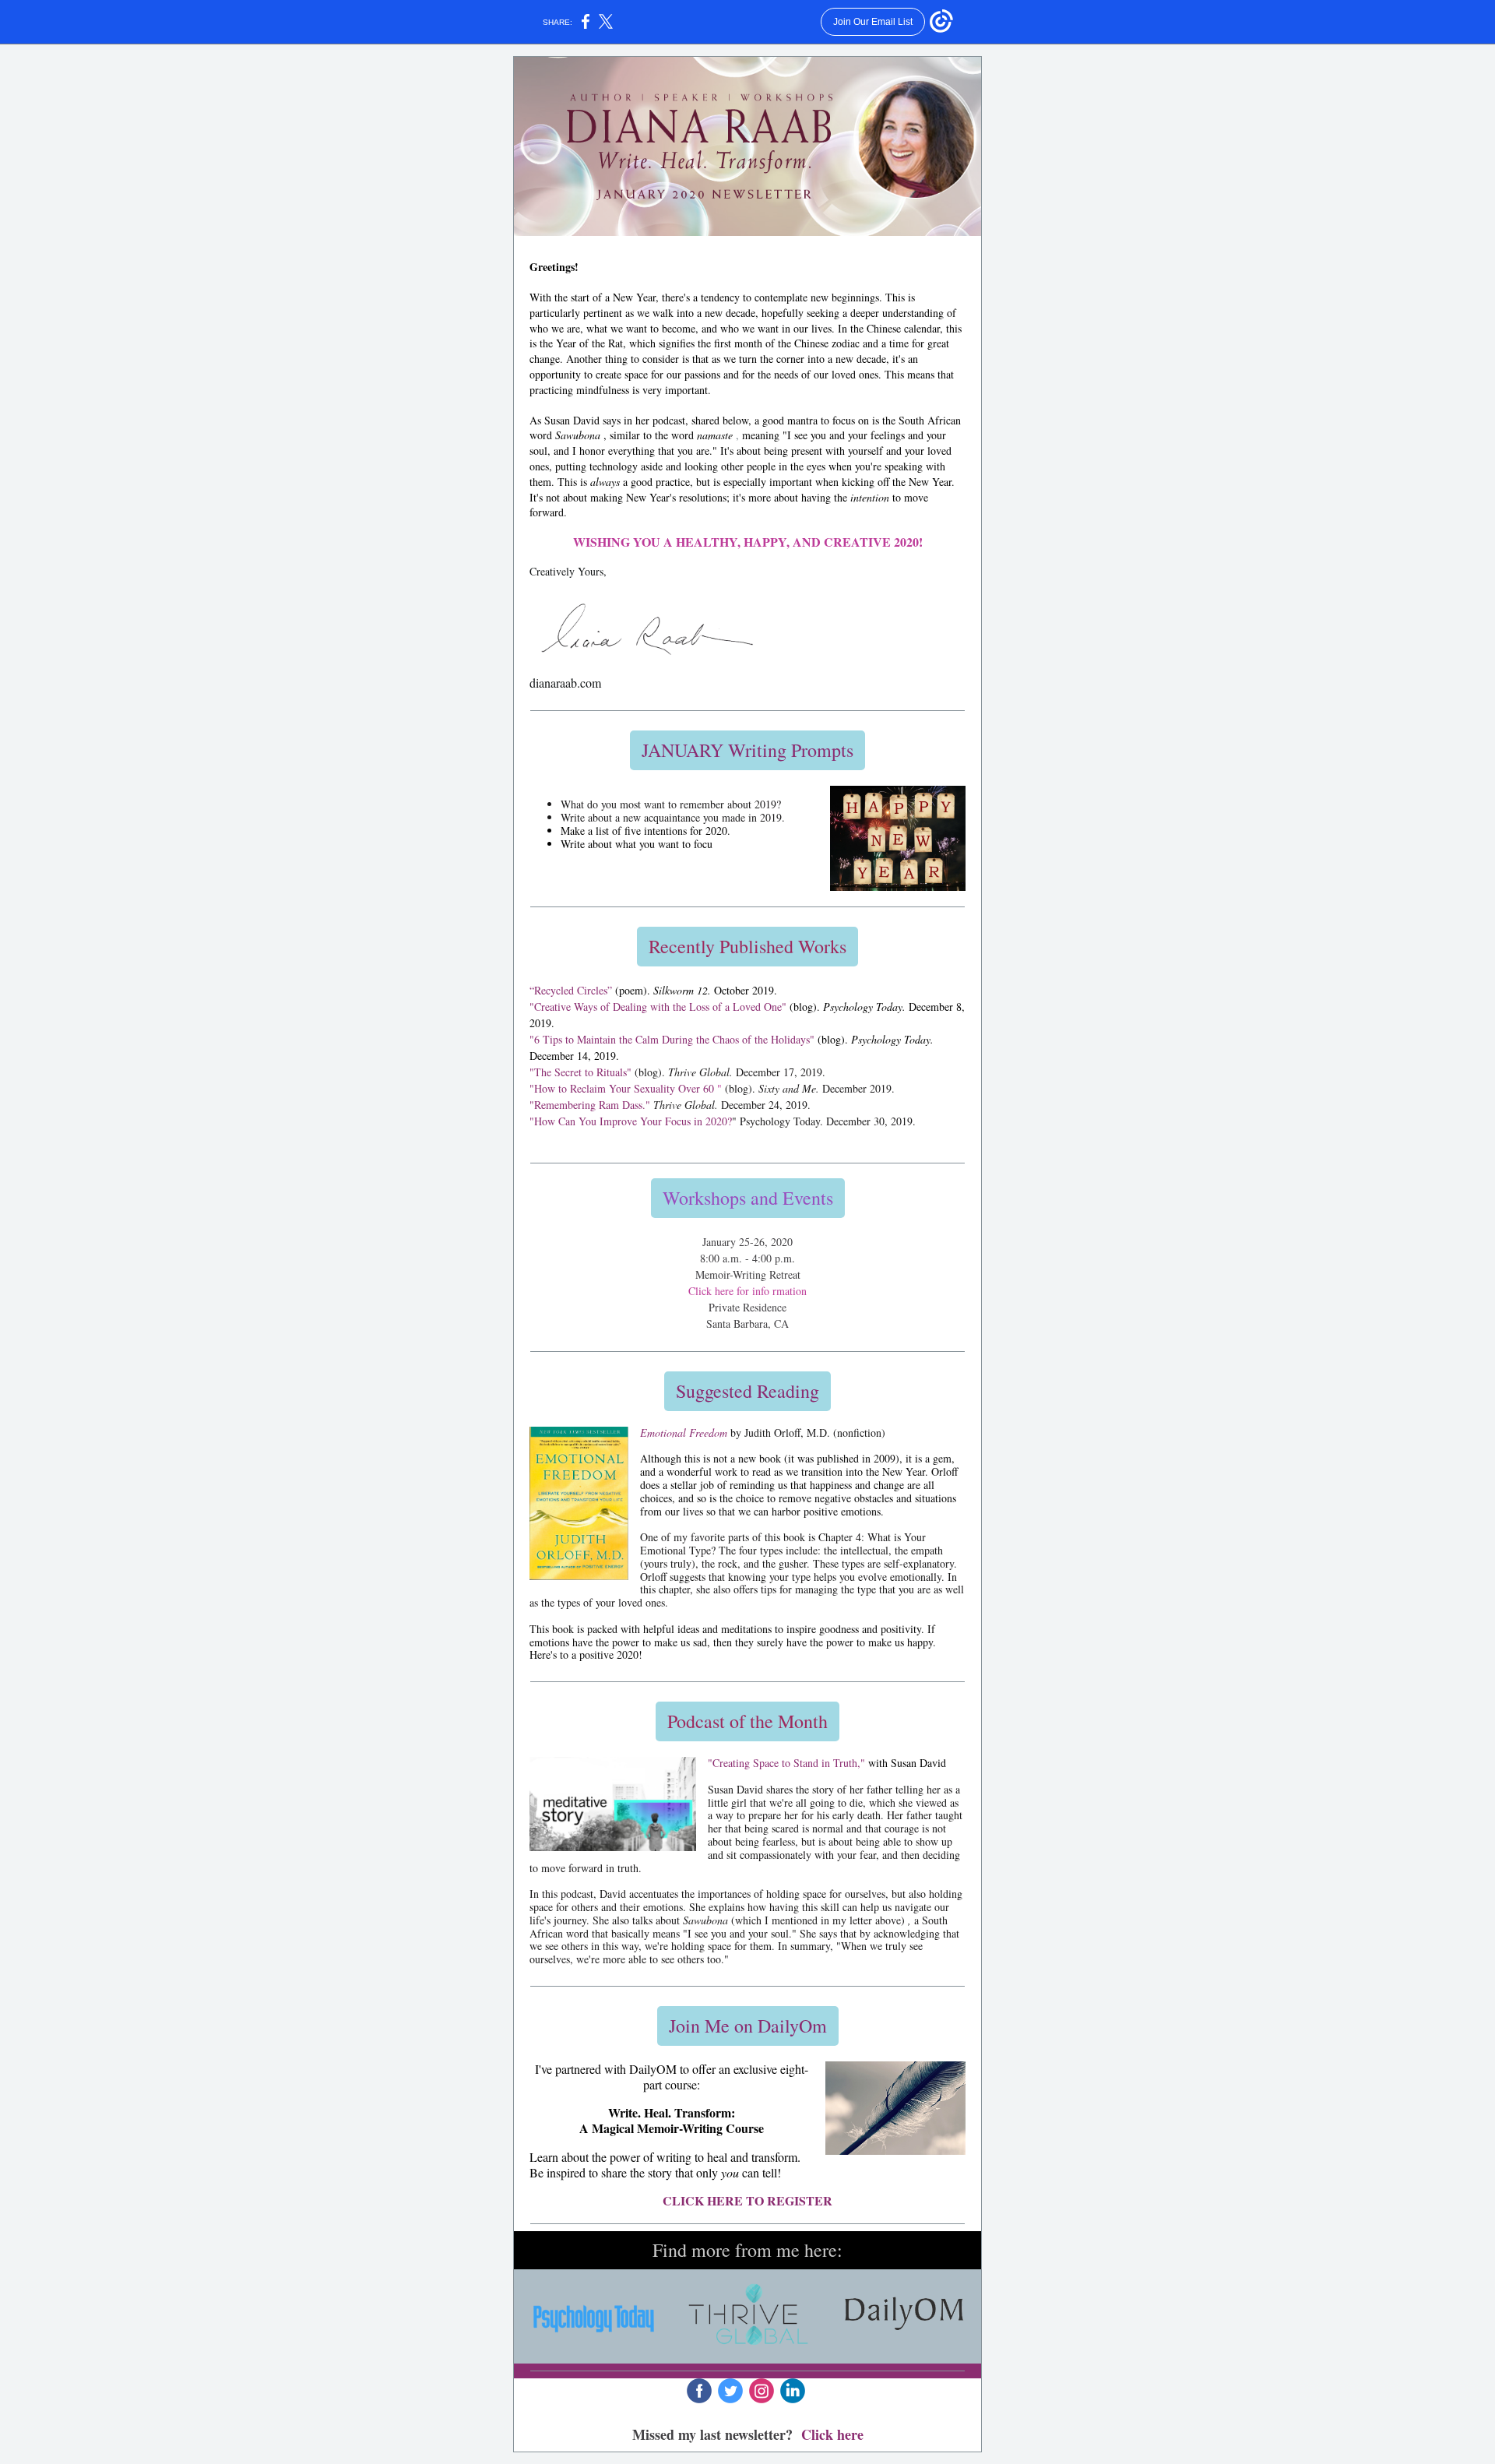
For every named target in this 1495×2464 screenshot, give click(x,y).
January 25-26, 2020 (747, 1242)
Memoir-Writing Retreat (748, 1274)
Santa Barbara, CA (747, 1324)
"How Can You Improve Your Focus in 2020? (631, 1121)
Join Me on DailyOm (748, 2026)
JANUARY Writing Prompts (747, 750)
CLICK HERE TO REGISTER (747, 2200)
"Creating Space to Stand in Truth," (786, 1763)
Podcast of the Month (747, 1721)
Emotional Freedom (684, 1433)
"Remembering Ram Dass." (590, 1105)
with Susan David (907, 1763)
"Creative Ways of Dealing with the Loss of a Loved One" (658, 1007)
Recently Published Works (747, 946)
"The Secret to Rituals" (580, 1072)
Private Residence (747, 1307)
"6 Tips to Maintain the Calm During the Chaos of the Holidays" (672, 1039)
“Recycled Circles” (571, 990)
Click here (832, 2434)
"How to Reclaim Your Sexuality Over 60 (622, 1088)
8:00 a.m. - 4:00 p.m (746, 1258)
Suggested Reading (747, 1391)
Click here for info (729, 1291)
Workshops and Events (748, 1198)
